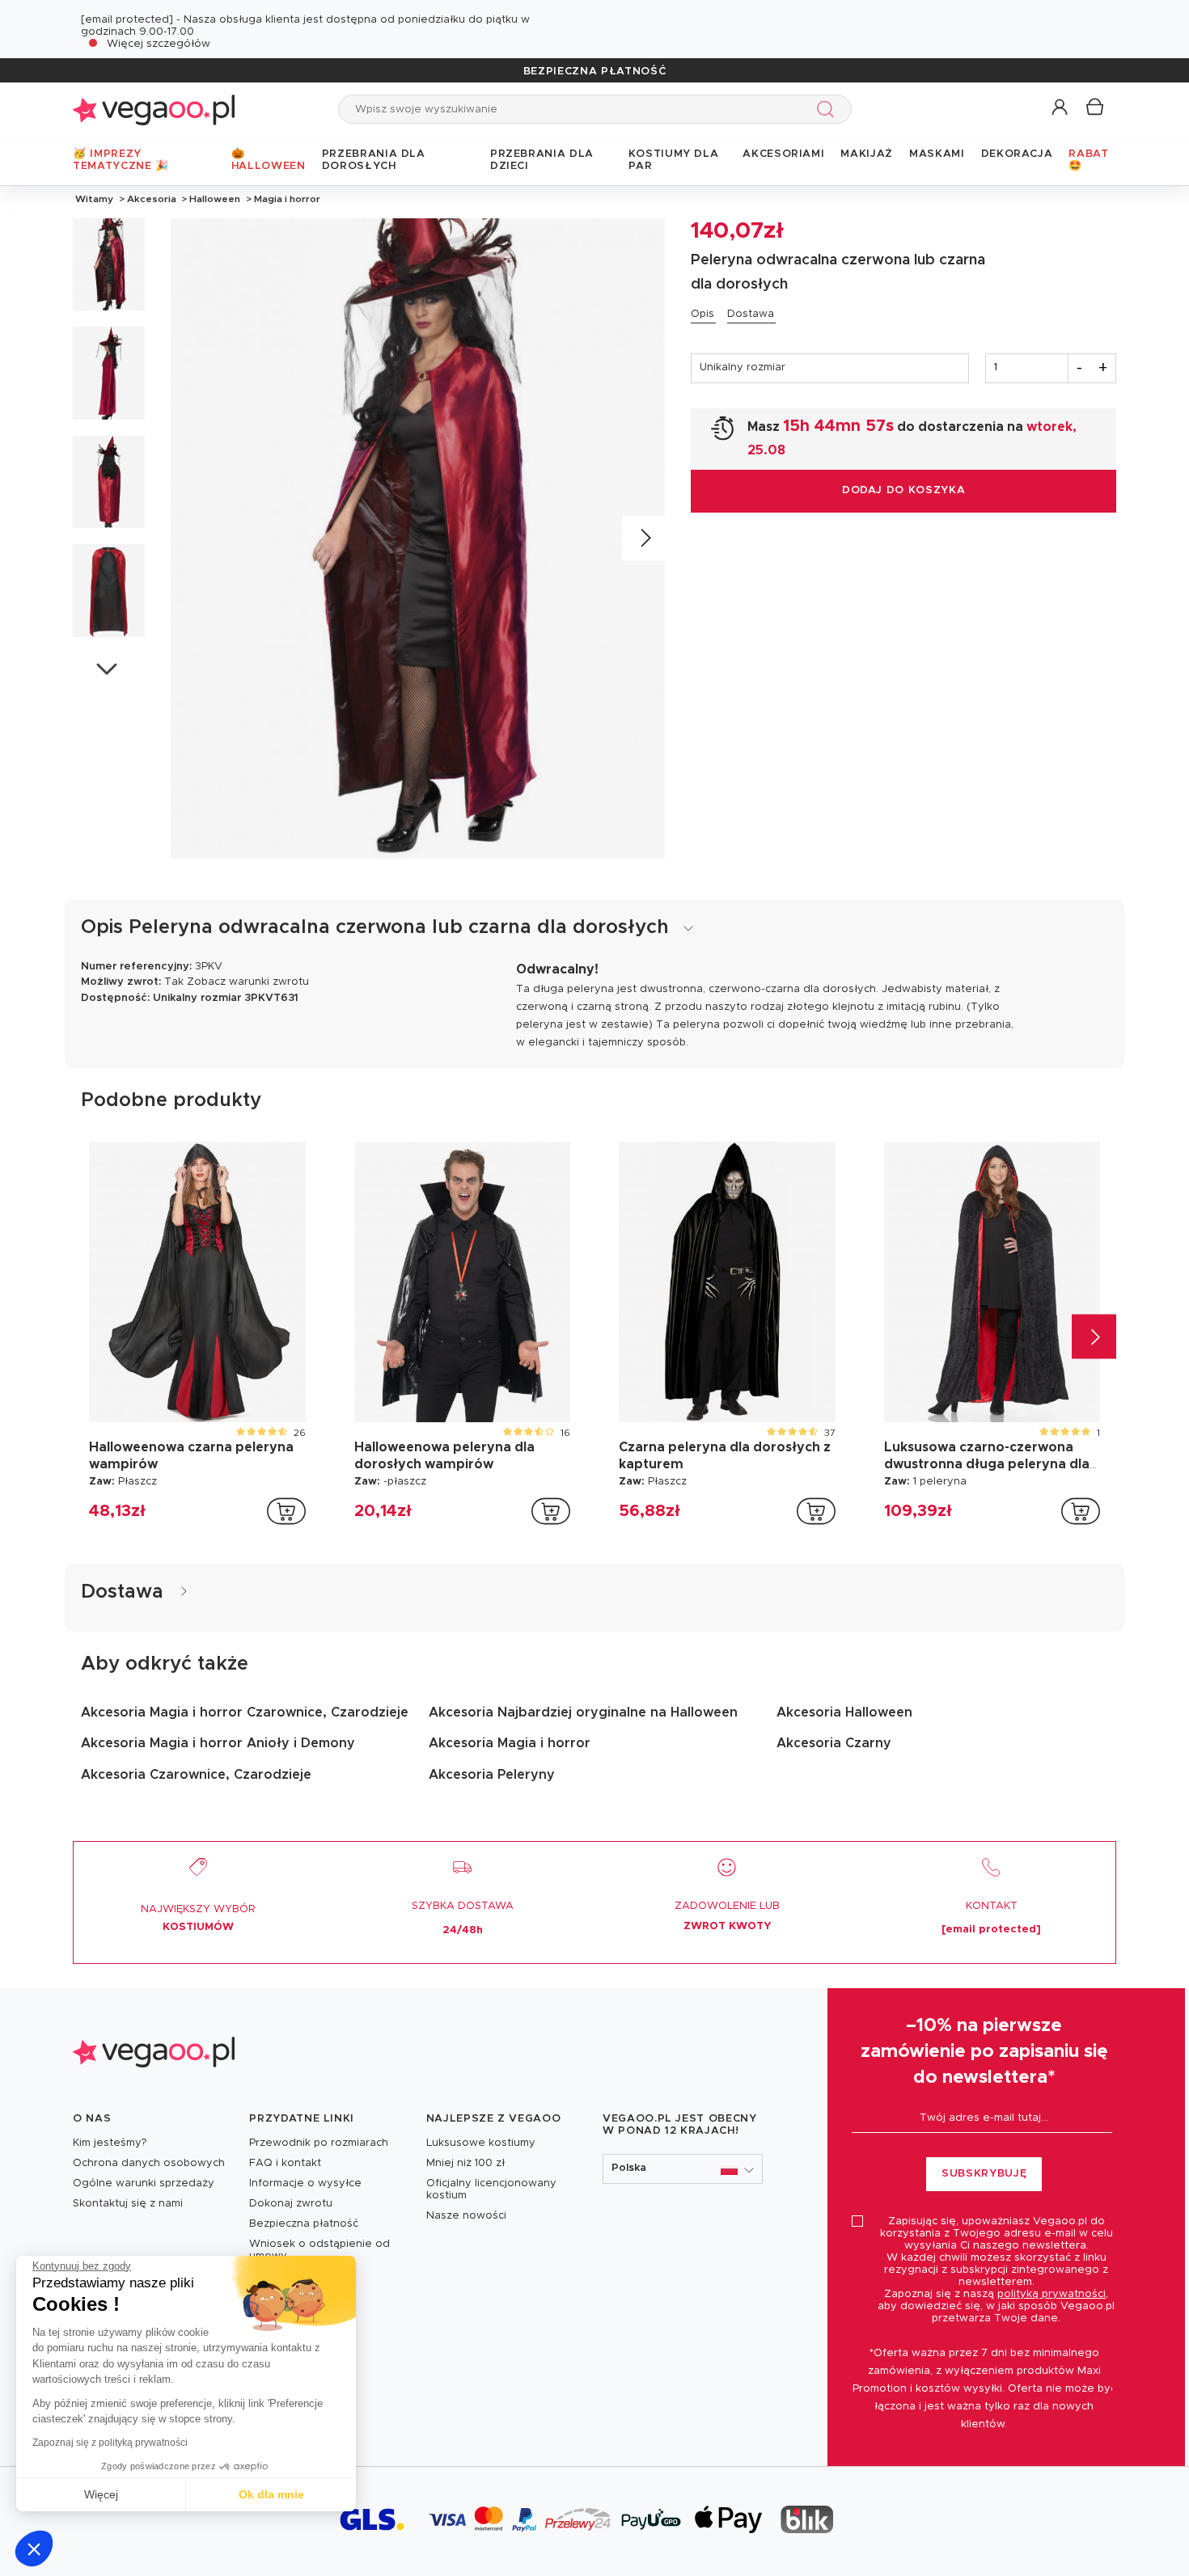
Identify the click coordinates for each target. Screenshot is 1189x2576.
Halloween (215, 199)
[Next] (644, 538)
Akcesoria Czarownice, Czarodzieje (196, 1775)
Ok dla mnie (271, 2494)
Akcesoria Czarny (834, 1743)
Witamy (94, 199)
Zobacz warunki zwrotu (248, 982)
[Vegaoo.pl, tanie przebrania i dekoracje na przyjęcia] (154, 109)
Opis (702, 314)
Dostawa (751, 314)
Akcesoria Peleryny (492, 1775)
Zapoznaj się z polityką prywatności (110, 2443)
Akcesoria (152, 199)
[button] (34, 2549)
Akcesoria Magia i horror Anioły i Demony (218, 1743)
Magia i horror (286, 199)
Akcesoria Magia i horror (510, 1743)
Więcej (101, 2494)
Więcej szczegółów (159, 44)
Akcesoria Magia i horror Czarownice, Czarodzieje (245, 1712)
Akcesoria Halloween (844, 1712)
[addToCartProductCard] (286, 1511)
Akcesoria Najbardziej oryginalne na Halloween (583, 1712)
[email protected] (127, 20)
